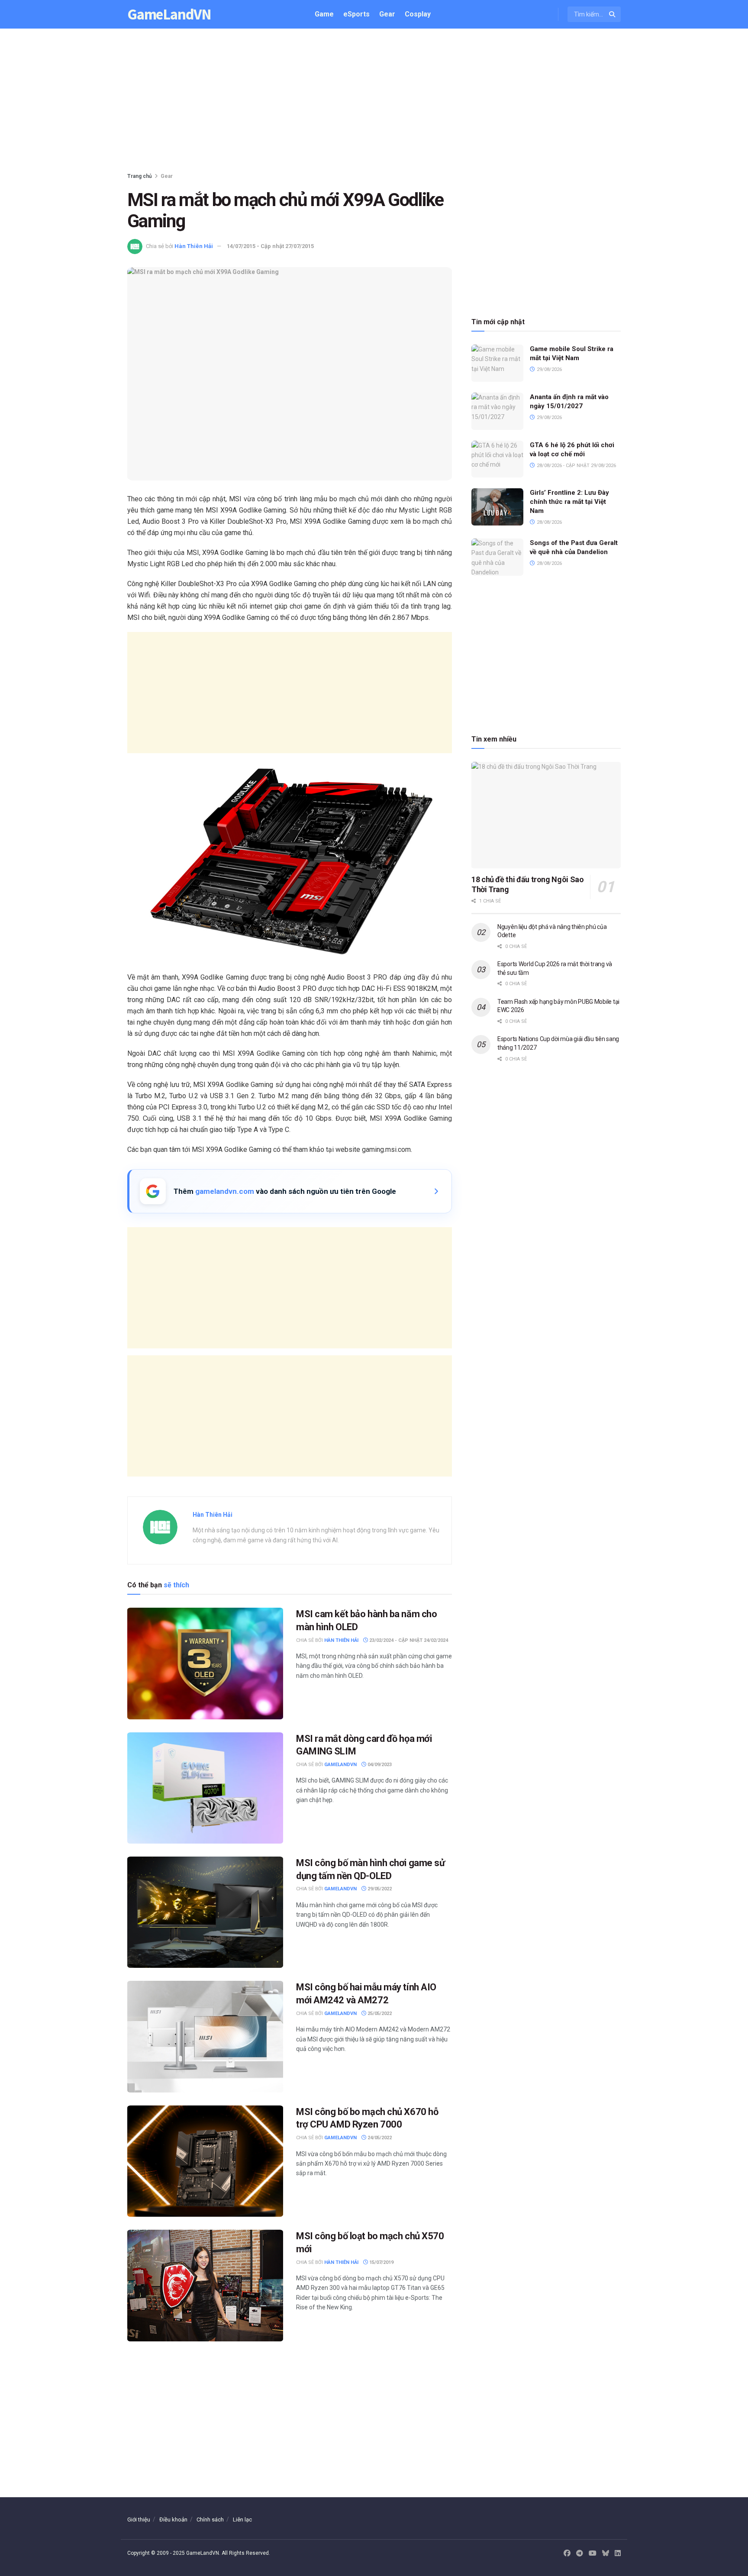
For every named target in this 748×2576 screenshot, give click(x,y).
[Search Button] (613, 14)
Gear (387, 14)
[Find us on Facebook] (567, 2553)
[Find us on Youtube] (593, 2553)
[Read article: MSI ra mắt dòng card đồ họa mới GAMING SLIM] (205, 1788)
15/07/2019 (381, 2262)
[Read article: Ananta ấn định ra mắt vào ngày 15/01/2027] (497, 411)
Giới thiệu (139, 2520)
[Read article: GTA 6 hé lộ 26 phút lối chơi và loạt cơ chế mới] (497, 459)
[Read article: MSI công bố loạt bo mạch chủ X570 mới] (205, 2285)
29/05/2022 (379, 1889)
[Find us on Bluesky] (606, 2554)
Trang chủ (140, 176)
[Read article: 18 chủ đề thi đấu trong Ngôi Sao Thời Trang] (546, 815)
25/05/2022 (379, 2013)
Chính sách (210, 2520)
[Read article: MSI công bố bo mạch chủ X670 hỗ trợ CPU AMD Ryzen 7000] (205, 2161)
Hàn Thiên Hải (194, 246)
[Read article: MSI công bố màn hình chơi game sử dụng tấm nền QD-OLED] (205, 1912)
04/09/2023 (379, 1765)
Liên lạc (242, 2520)
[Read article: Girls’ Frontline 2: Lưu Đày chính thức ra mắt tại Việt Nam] (497, 507)
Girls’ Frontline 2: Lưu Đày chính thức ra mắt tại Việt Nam (569, 502)
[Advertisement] (374, 102)
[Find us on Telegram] (580, 2553)
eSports (356, 14)
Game (324, 14)
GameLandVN (169, 15)
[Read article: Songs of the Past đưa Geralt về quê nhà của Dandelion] (497, 557)
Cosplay (418, 14)
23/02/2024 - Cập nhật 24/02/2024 (408, 1640)
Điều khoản (173, 2520)
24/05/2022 (379, 2138)
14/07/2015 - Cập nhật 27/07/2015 (270, 246)
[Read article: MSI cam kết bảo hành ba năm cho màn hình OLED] (205, 1663)
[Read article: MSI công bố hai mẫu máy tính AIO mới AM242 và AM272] (205, 2036)
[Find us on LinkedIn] (618, 2553)
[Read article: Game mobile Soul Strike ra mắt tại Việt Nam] (497, 363)
